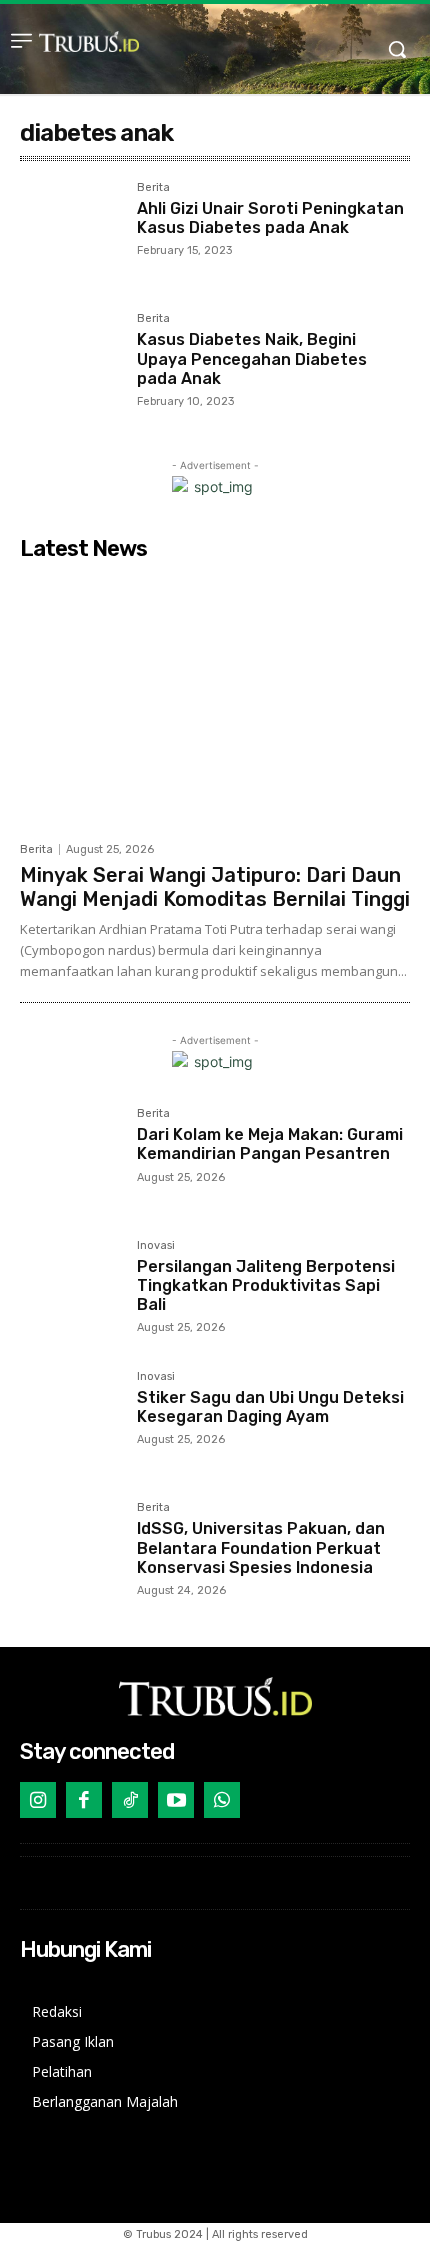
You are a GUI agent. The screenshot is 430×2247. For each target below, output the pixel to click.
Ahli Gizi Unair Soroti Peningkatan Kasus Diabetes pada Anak (270, 218)
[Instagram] (38, 1800)
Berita (153, 188)
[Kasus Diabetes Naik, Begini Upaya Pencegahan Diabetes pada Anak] (70, 363)
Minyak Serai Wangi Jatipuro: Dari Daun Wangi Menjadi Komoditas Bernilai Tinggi (215, 887)
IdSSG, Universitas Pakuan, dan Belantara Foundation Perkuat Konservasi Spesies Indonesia (261, 1547)
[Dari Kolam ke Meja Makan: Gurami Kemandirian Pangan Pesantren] (70, 1158)
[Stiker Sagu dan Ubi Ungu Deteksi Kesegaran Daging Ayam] (70, 1421)
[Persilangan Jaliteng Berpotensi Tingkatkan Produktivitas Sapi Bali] (70, 1290)
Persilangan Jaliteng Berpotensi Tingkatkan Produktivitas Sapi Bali (266, 1285)
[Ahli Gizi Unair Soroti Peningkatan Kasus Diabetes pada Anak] (70, 232)
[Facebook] (84, 1800)
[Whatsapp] (222, 1800)
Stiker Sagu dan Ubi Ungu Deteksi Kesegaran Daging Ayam (270, 1407)
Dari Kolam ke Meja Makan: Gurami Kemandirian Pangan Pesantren (270, 1144)
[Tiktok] (130, 1800)
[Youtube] (176, 1800)
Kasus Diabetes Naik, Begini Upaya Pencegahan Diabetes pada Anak (252, 358)
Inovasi (156, 1246)
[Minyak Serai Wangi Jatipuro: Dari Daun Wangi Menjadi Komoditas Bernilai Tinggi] (215, 700)
